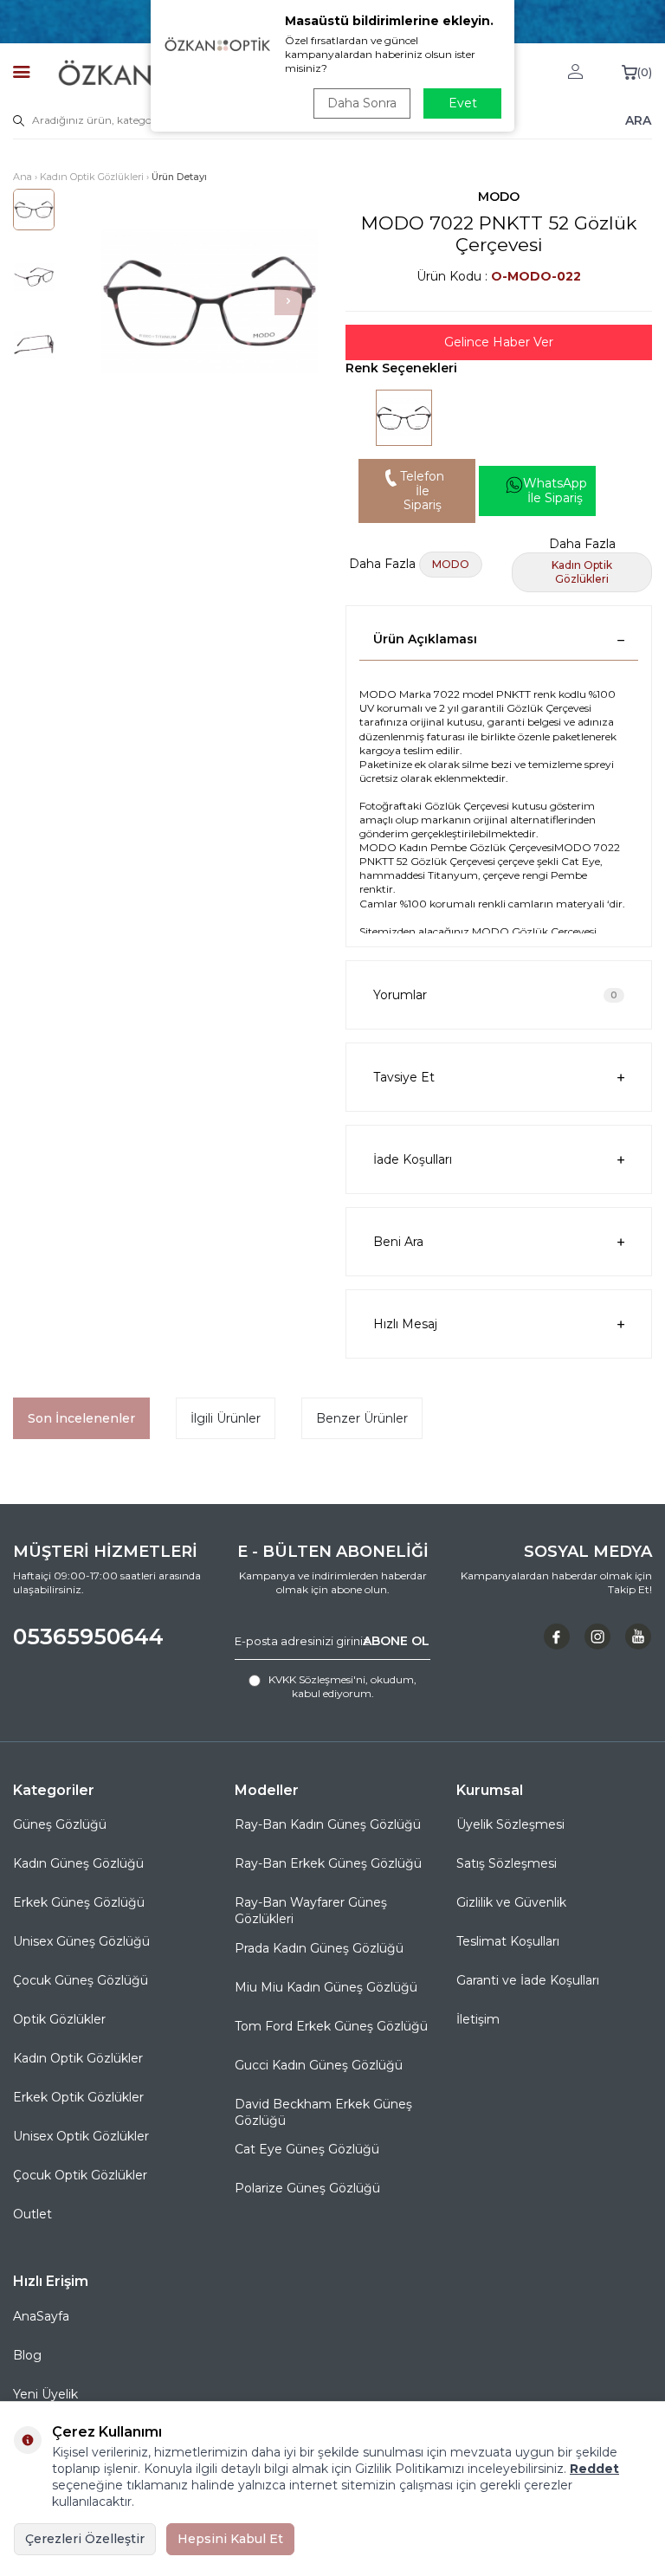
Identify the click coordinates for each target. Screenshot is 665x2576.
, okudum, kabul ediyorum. (342, 1686)
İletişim (478, 2019)
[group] (210, 301)
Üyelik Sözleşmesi (510, 1824)
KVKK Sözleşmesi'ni (317, 1679)
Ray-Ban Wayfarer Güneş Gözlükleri (311, 1911)
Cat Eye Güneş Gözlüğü (307, 2149)
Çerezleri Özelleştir (85, 2539)
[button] (288, 301)
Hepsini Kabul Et (230, 2539)
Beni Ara (398, 1242)
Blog (27, 2355)
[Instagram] (597, 1637)
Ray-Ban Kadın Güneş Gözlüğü (328, 1824)
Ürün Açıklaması (425, 639)
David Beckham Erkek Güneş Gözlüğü (323, 2112)
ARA (638, 120)
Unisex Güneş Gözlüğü (81, 1941)
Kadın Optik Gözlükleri (92, 177)
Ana (23, 177)
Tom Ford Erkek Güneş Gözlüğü (331, 2026)
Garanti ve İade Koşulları (528, 1980)
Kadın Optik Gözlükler (78, 2058)
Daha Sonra (362, 103)
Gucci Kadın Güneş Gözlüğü (319, 2065)
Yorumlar (495, 995)
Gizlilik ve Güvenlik (511, 1902)
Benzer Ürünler (362, 1418)
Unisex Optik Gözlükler (81, 2136)
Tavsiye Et (404, 1077)
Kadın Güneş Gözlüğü (78, 1863)
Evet (463, 103)
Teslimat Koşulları (508, 1941)
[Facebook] (557, 1637)
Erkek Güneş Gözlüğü (79, 1902)
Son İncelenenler (81, 1418)
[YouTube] (638, 1637)
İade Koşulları (413, 1159)
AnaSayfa (41, 2316)
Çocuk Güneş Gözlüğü (81, 1980)
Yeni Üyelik (45, 2394)
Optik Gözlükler (59, 2019)
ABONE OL (396, 1641)
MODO (499, 197)
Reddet (594, 2469)
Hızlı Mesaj (405, 1324)
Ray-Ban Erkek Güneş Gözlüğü (328, 1863)
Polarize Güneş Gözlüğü (307, 2188)
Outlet (32, 2214)
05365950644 (88, 1637)
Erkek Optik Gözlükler (78, 2097)
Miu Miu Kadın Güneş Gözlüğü (326, 1987)
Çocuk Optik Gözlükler (80, 2175)
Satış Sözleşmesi (507, 1863)
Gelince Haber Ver (499, 342)
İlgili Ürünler (226, 1418)
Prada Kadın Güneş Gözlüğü (319, 1948)
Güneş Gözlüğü (60, 1824)
